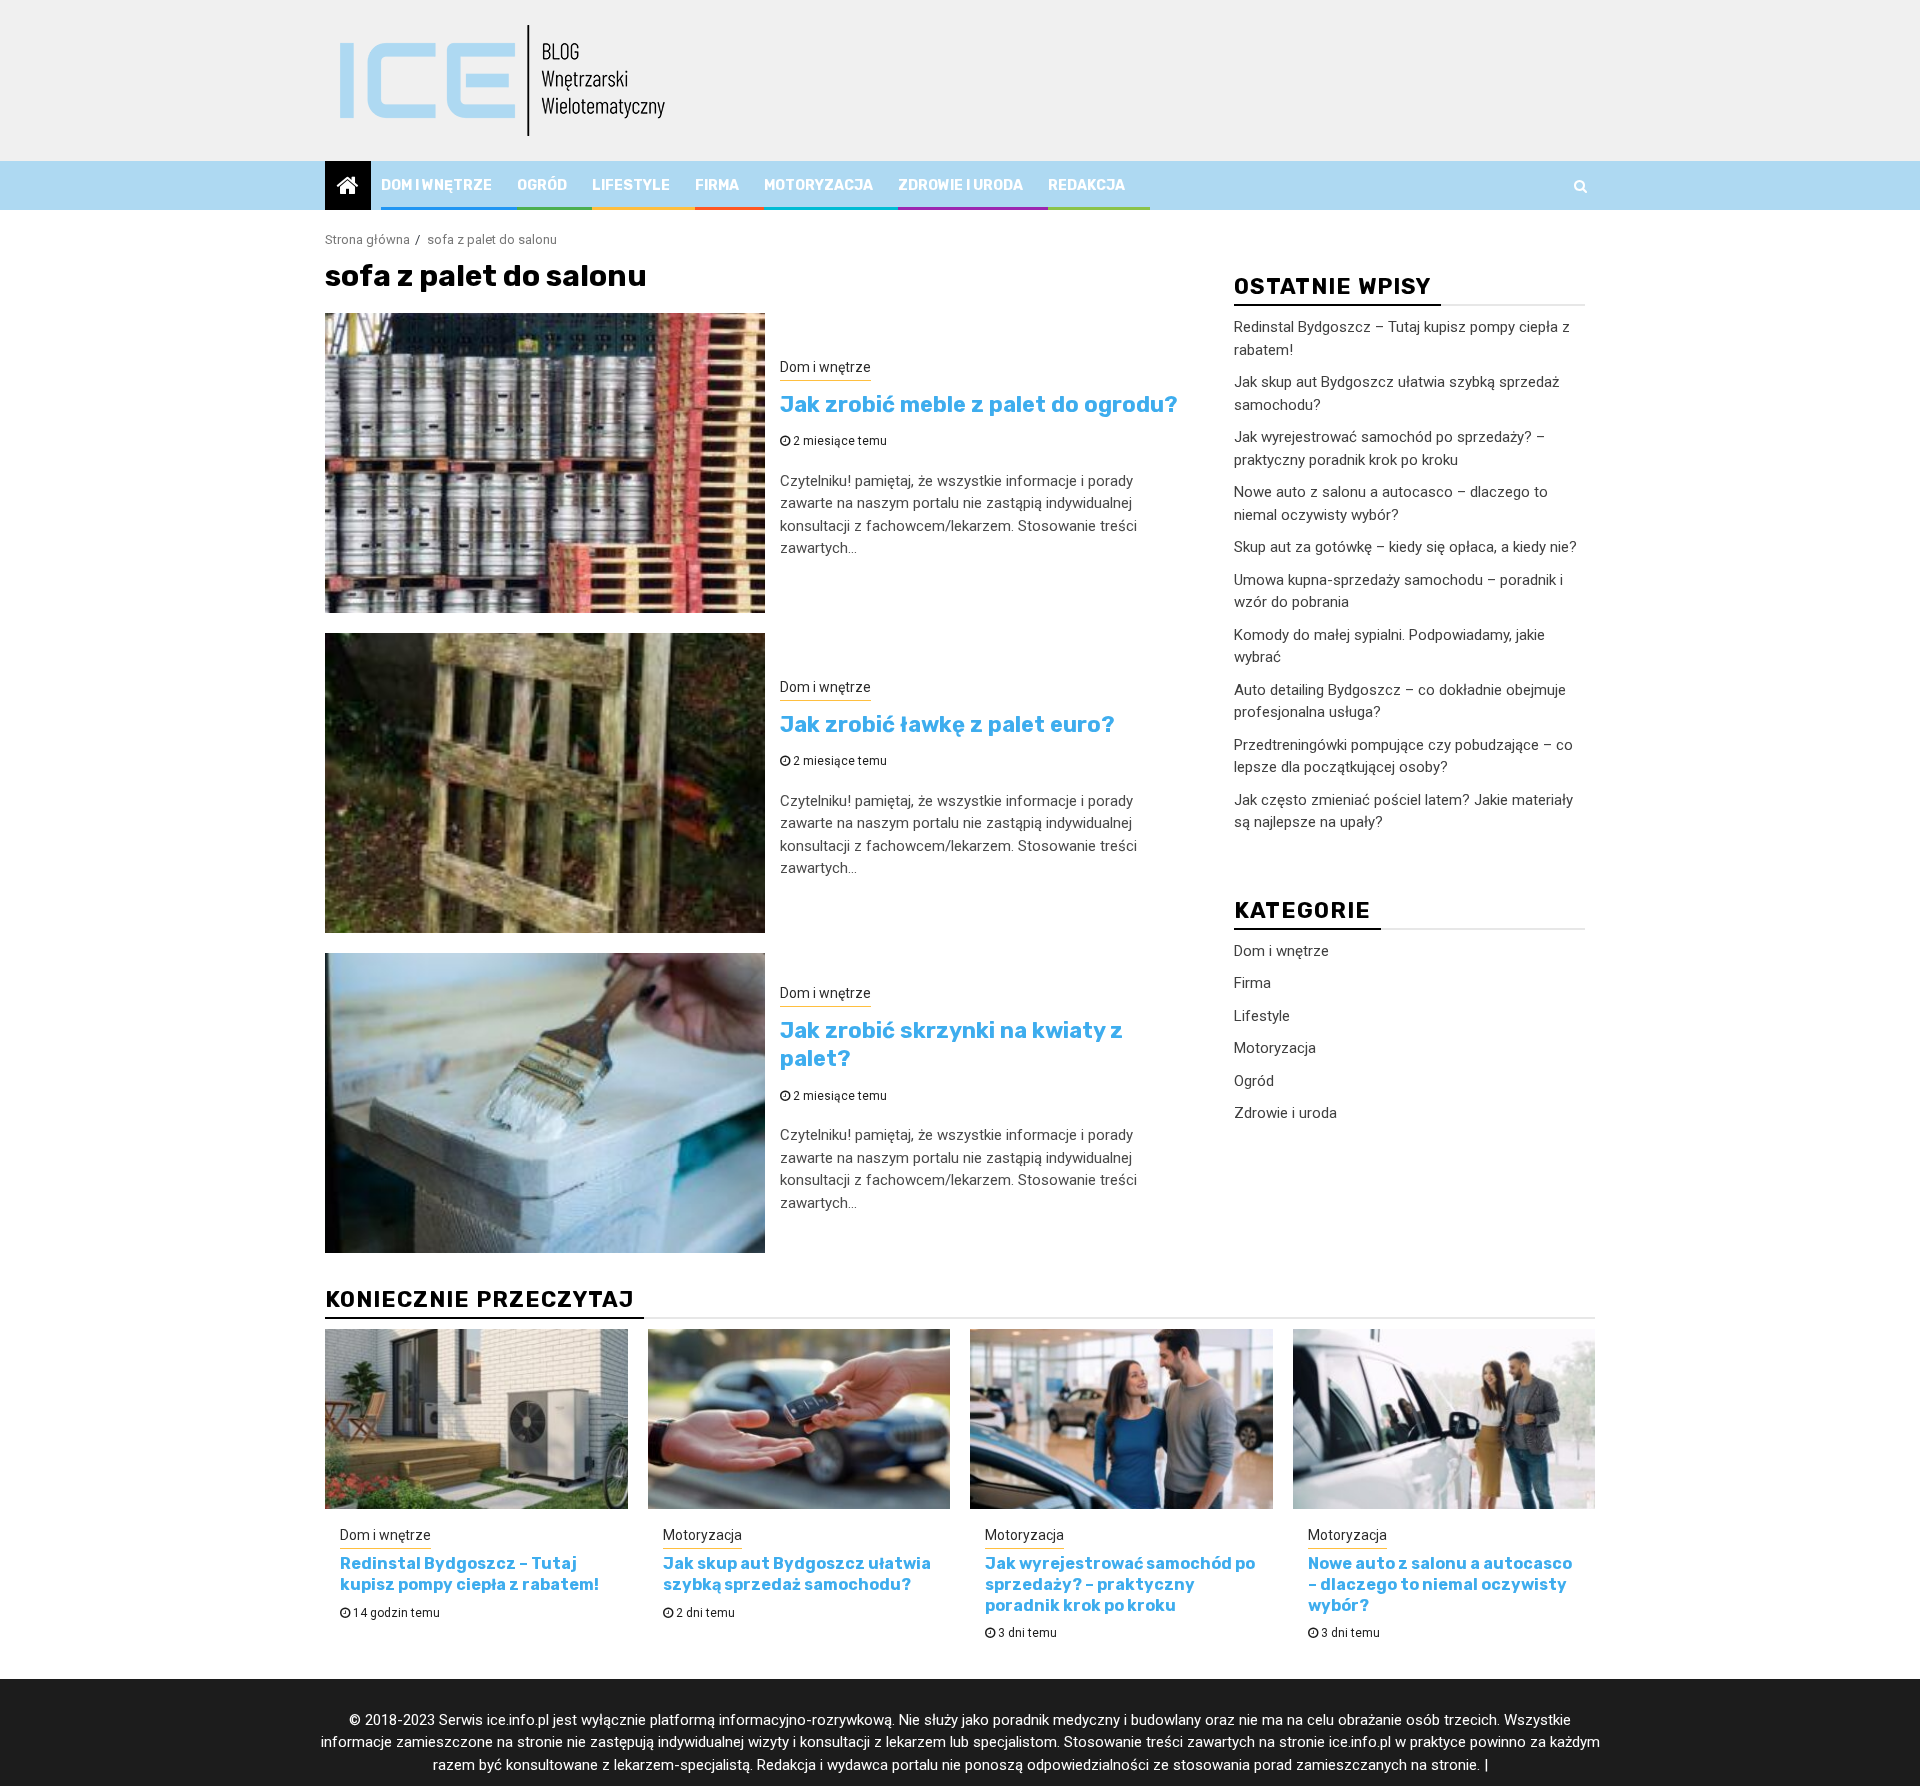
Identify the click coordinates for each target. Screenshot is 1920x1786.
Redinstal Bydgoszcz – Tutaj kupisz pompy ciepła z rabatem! (469, 1574)
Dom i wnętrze (436, 185)
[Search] (1580, 186)
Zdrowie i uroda (960, 185)
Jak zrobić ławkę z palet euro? (947, 724)
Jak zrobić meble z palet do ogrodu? (979, 404)
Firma (717, 185)
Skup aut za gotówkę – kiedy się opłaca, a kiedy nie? (1405, 547)
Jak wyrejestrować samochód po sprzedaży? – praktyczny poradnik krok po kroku (1120, 1584)
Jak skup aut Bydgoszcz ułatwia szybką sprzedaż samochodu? (797, 1574)
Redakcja (1086, 185)
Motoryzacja (818, 185)
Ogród (542, 185)
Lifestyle (631, 185)
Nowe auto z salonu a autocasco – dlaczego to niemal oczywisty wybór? (1440, 1584)
